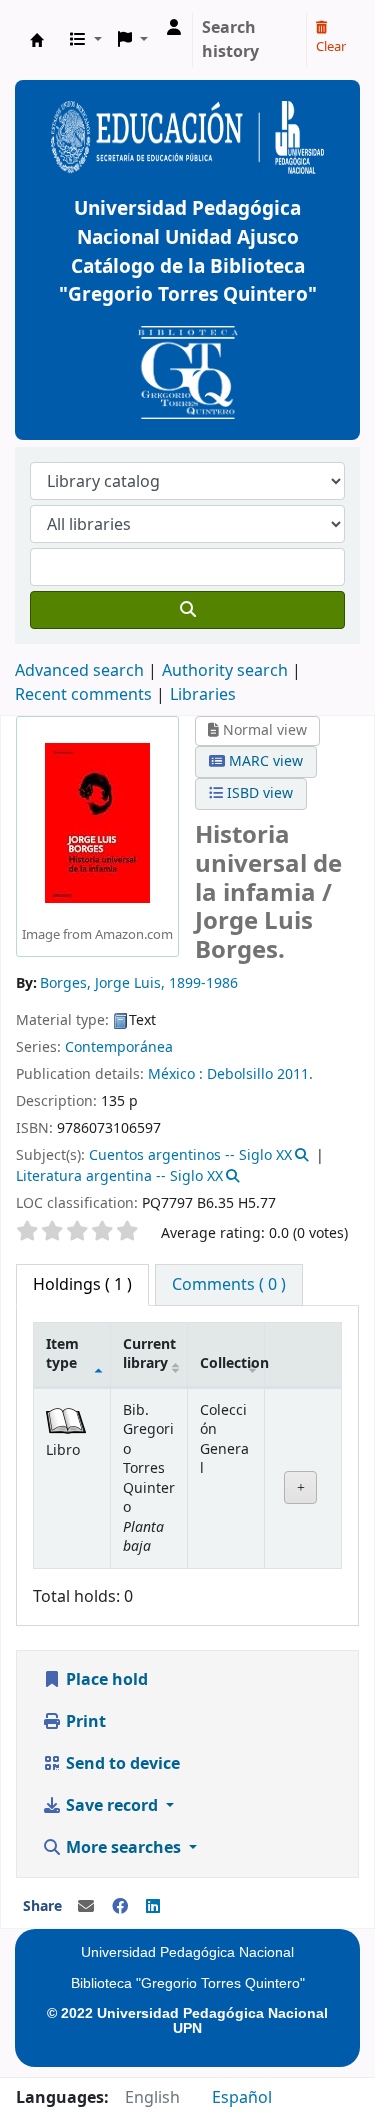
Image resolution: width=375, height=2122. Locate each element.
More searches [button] (123, 1848)
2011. (295, 1074)
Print (84, 1722)
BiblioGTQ (37, 40)
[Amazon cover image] (97, 822)
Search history (230, 40)
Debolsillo (240, 1074)
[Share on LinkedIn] (153, 1907)
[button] (86, 40)
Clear (331, 46)
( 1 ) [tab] (82, 1285)
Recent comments (83, 695)
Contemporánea (119, 1047)
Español (242, 2098)
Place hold (105, 1680)
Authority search (225, 671)
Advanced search (79, 671)
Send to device (121, 1764)
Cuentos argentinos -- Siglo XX (190, 1155)
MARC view (264, 761)
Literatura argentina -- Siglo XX (119, 1176)
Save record (112, 1806)
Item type (62, 1354)
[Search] (187, 610)
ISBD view (258, 793)
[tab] (229, 1285)
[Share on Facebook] (120, 1907)
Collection (232, 1363)
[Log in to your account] (174, 28)
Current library (149, 1354)
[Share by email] (86, 1907)
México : (175, 1074)
